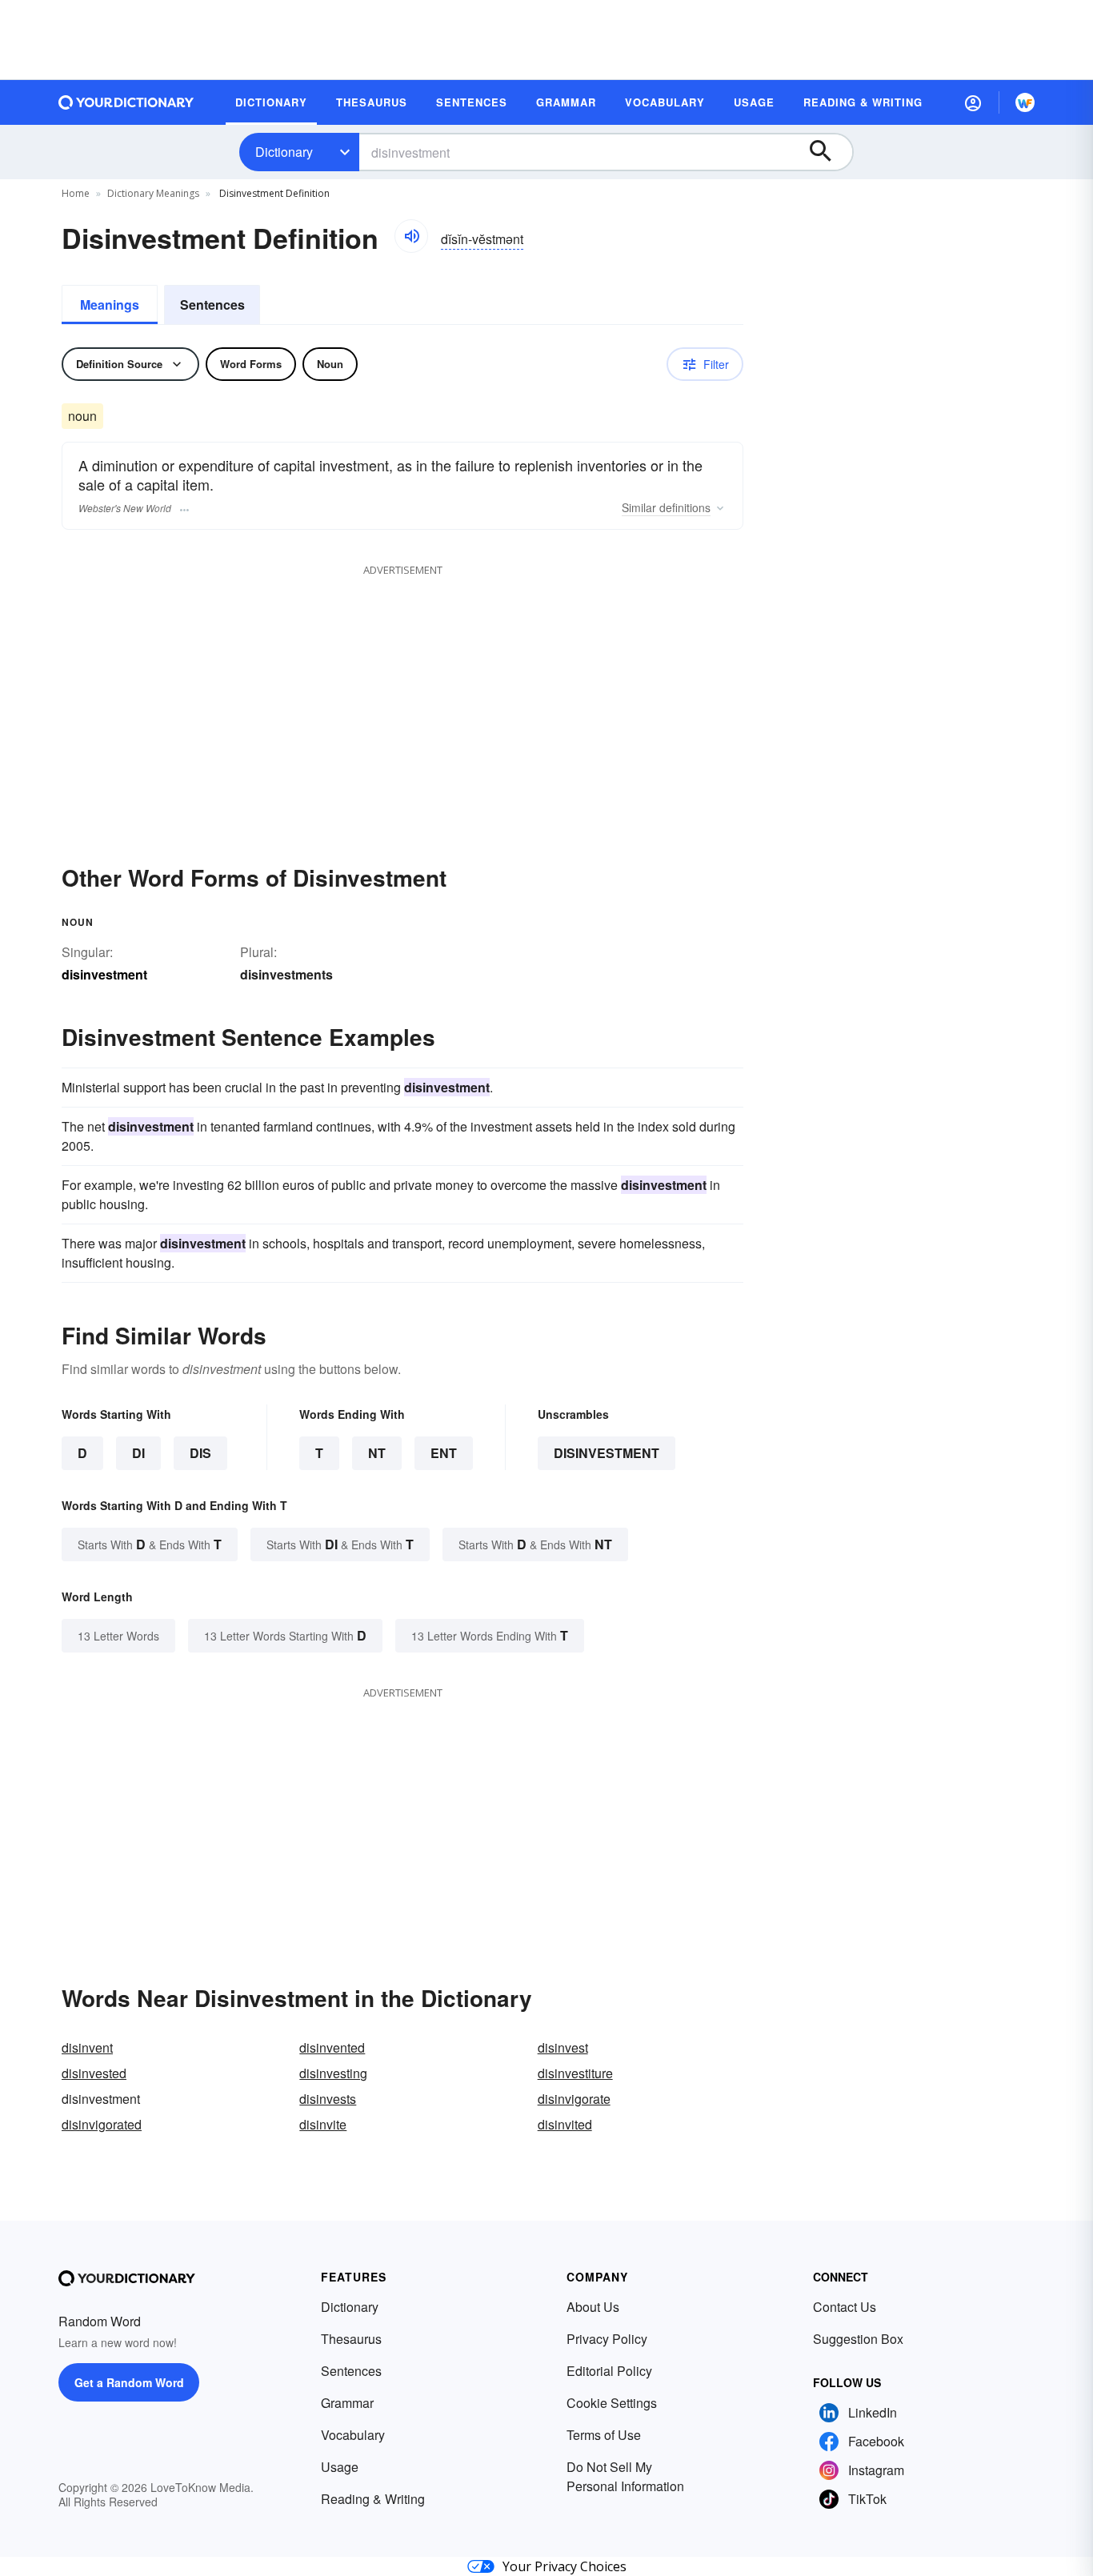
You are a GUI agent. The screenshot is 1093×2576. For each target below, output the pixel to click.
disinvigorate (574, 2099)
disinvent (87, 2047)
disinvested (94, 2073)
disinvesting (333, 2073)
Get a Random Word (129, 2382)
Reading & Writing (373, 2499)
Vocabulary (353, 2435)
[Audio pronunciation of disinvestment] (411, 236)
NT (377, 1453)
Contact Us (845, 2307)
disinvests (328, 2099)
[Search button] (828, 152)
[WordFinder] (1025, 102)
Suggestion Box (858, 2339)
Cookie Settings (612, 2403)
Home (76, 193)
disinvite (323, 2124)
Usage (340, 2467)
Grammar (347, 2403)
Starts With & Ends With (150, 1544)
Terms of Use (604, 2435)
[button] (973, 102)
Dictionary (284, 152)
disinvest (563, 2047)
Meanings (110, 304)
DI (138, 1453)
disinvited (565, 2124)
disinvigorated (102, 2124)
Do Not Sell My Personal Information (625, 2476)
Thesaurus (351, 2339)
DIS (200, 1453)
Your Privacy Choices (565, 2566)
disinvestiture (575, 2073)
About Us (593, 2307)
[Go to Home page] (126, 102)
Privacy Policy (607, 2339)
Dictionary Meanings (153, 193)
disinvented (332, 2047)
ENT (444, 1453)
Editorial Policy (609, 2371)
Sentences (212, 304)
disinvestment (607, 1453)
